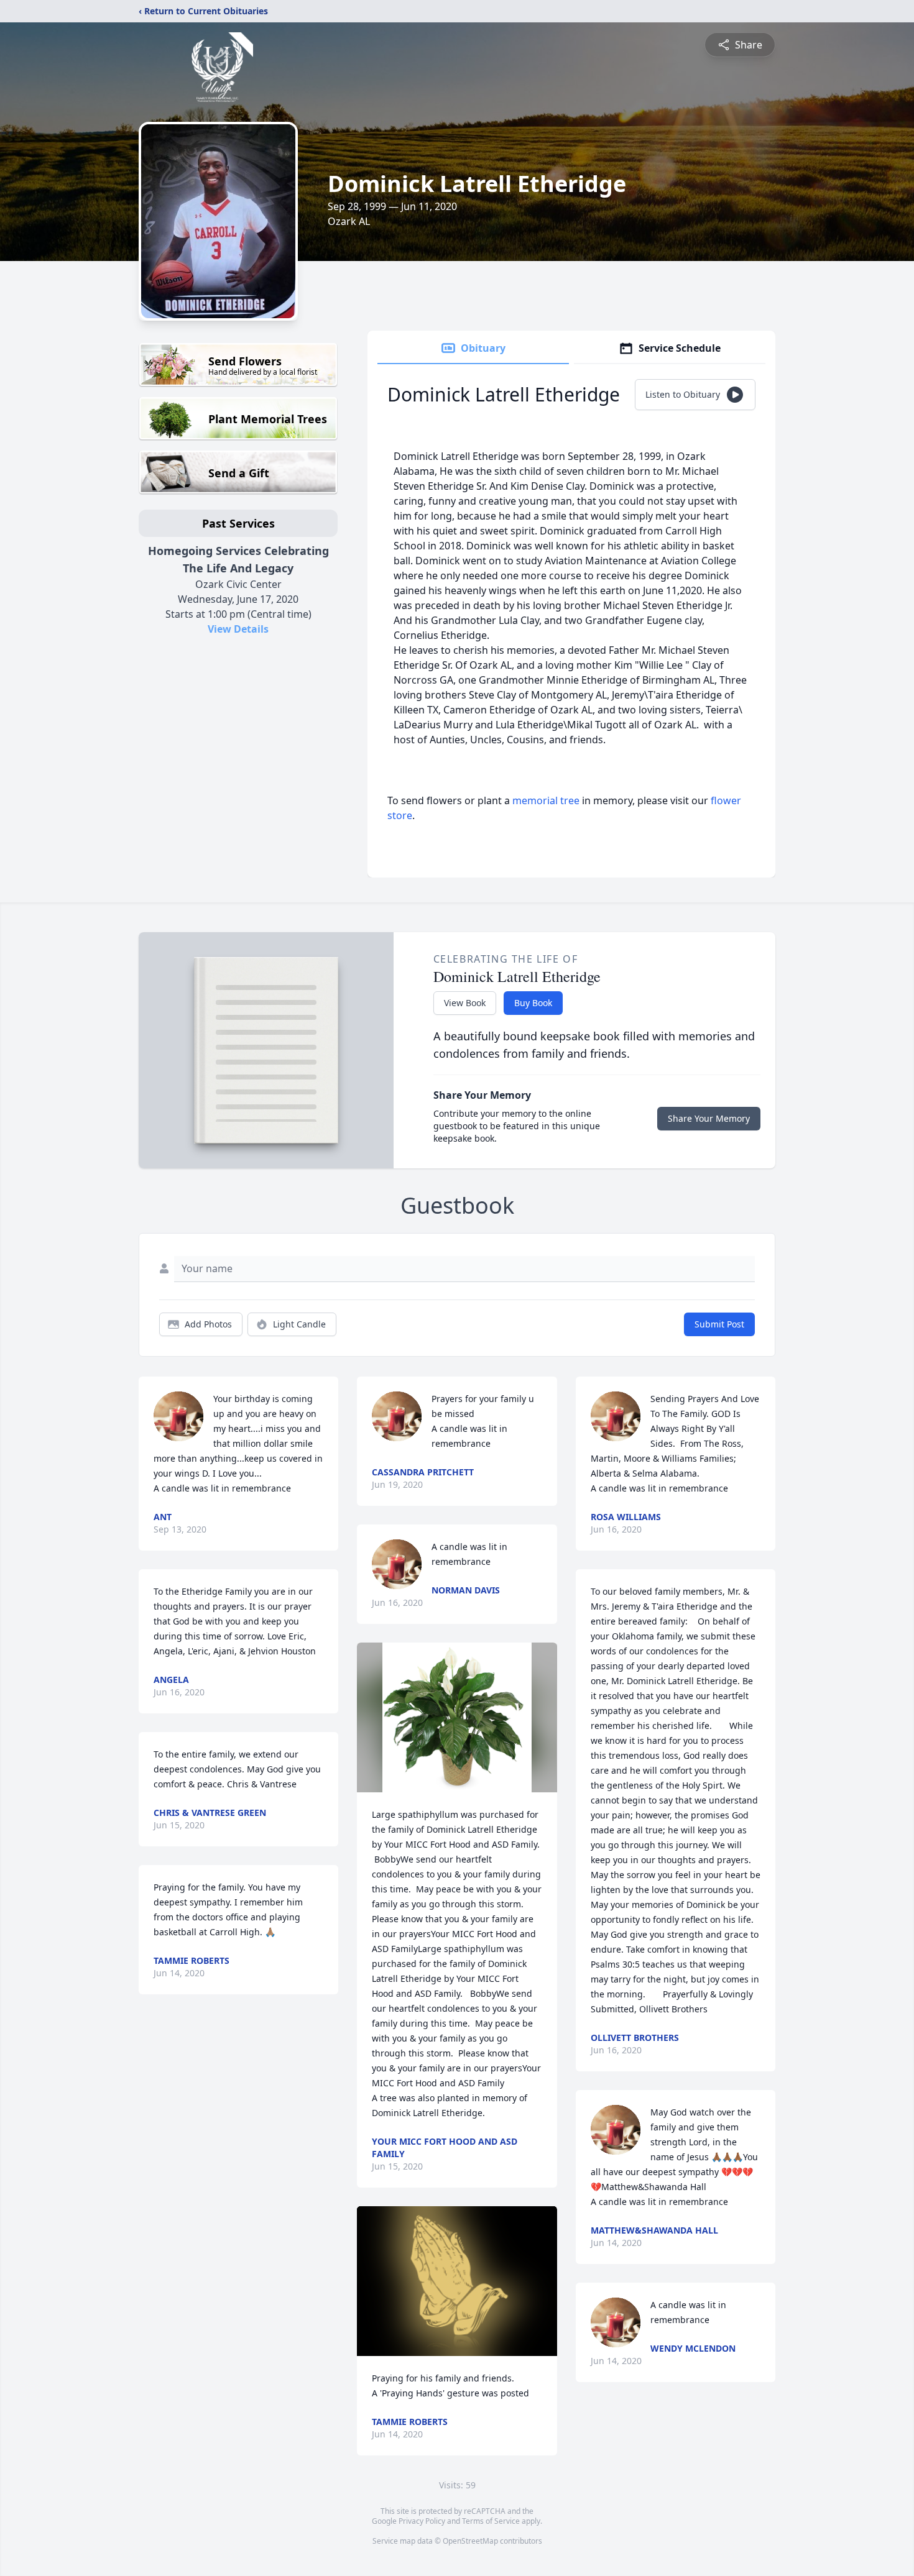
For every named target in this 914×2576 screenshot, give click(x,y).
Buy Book (533, 1003)
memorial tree (546, 800)
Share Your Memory (709, 1118)
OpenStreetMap (470, 2541)
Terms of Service (491, 2521)
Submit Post (719, 1324)
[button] (457, 1717)
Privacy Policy (422, 2521)
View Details (238, 629)
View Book (465, 1003)
